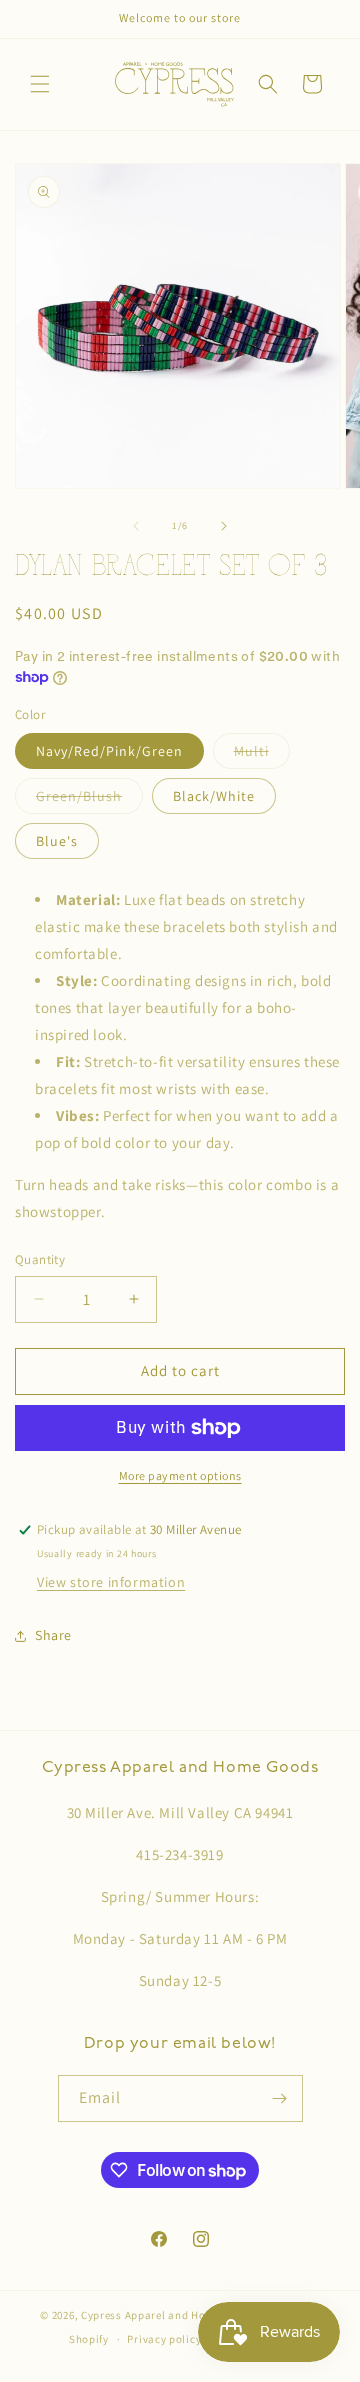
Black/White (214, 796)
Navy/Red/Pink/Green (109, 751)
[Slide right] (224, 526)
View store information (111, 1582)
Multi (262, 755)
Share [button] (53, 1635)
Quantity (40, 1259)
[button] (40, 84)
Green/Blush (89, 800)
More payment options (180, 1475)
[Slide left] (136, 526)
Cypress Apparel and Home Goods (169, 2315)
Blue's (57, 841)
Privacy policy (164, 2339)
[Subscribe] (280, 2098)
